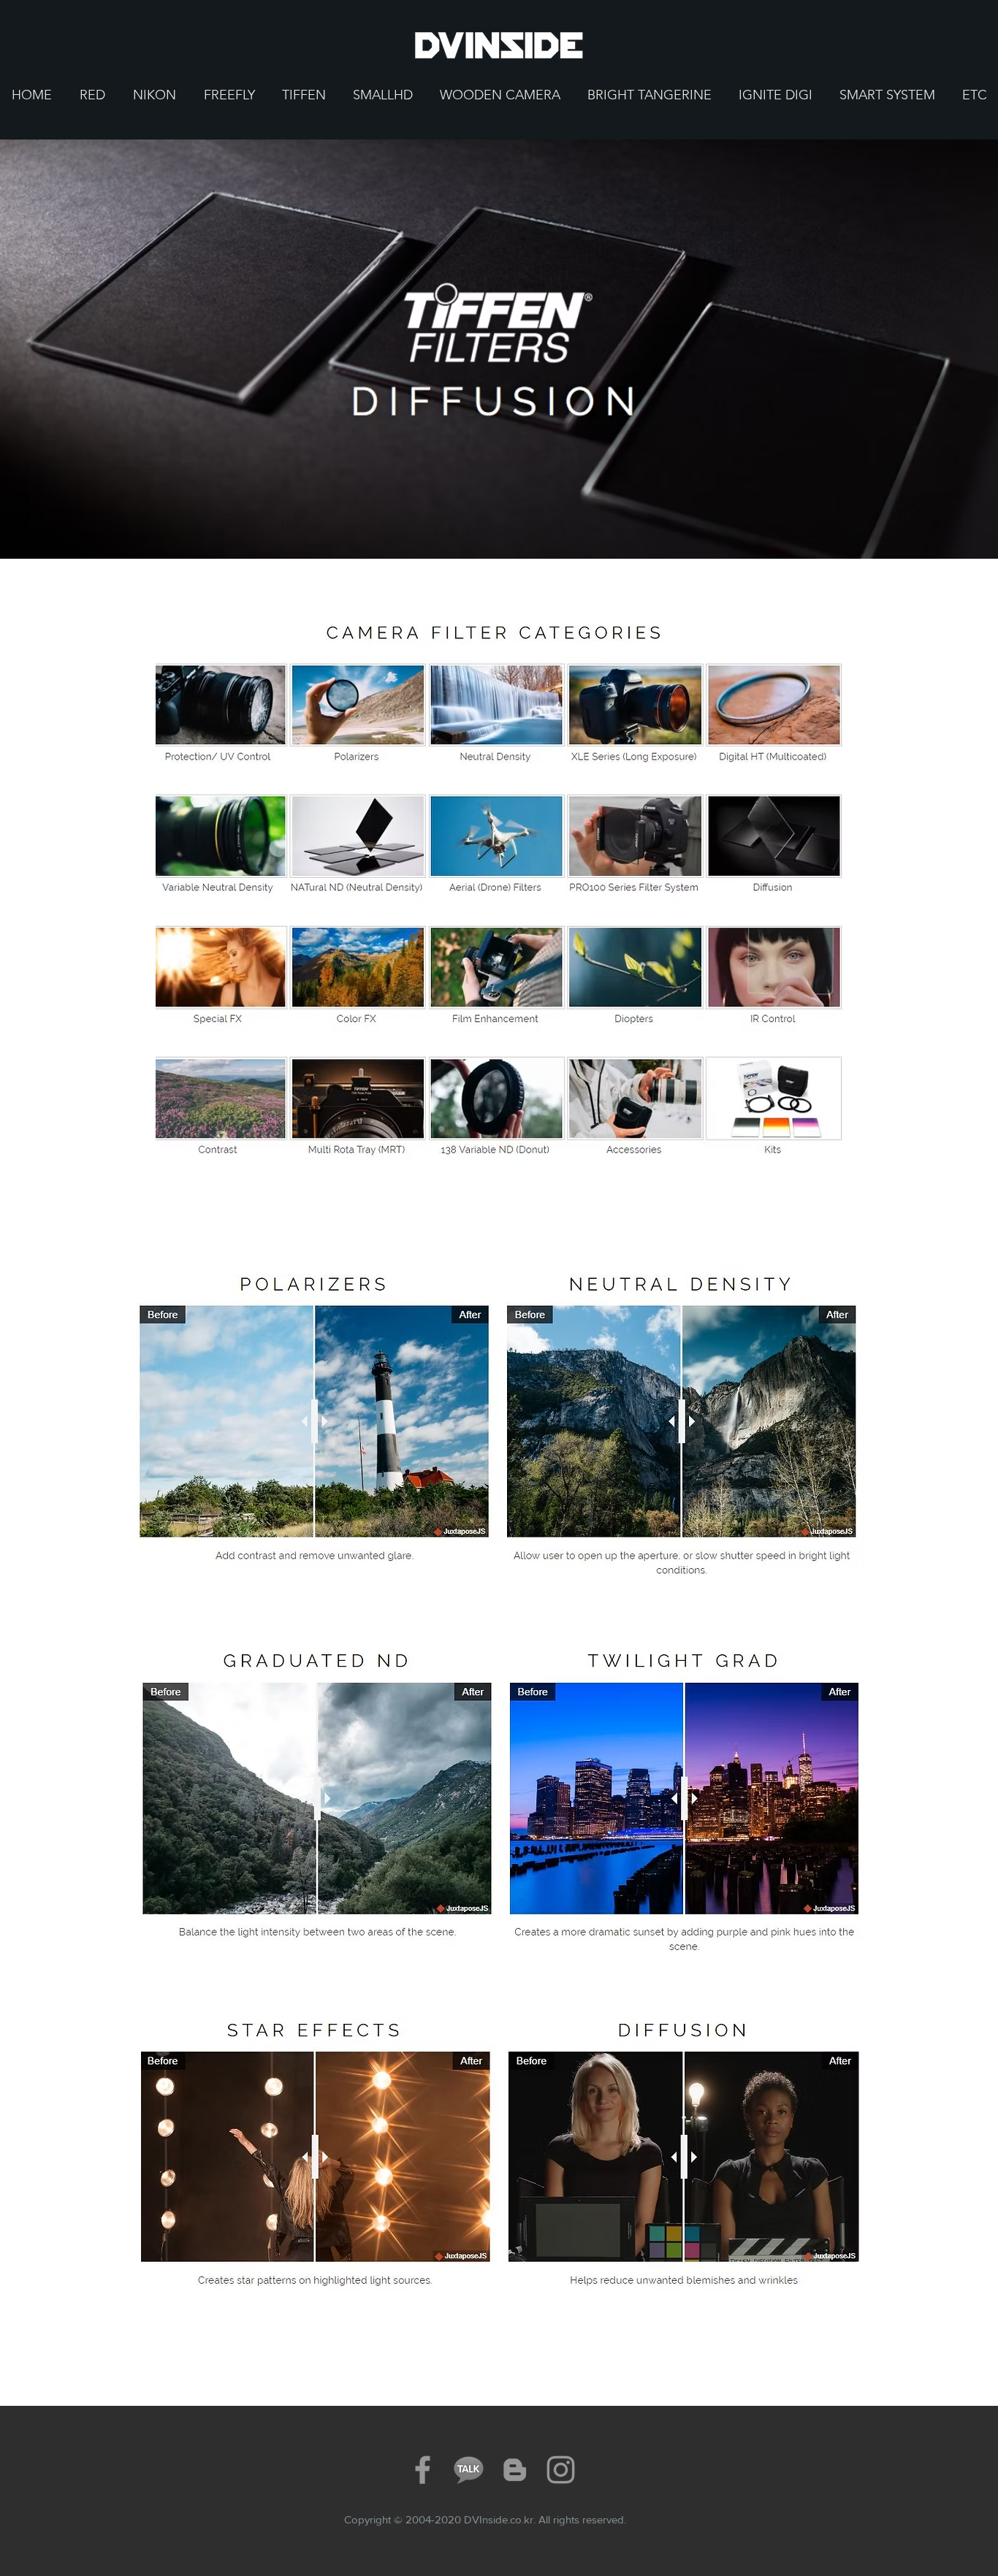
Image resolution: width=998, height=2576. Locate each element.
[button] (92, 95)
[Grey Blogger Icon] (515, 2470)
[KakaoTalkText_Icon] (469, 2470)
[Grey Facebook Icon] (423, 2470)
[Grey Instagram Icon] (561, 2470)
